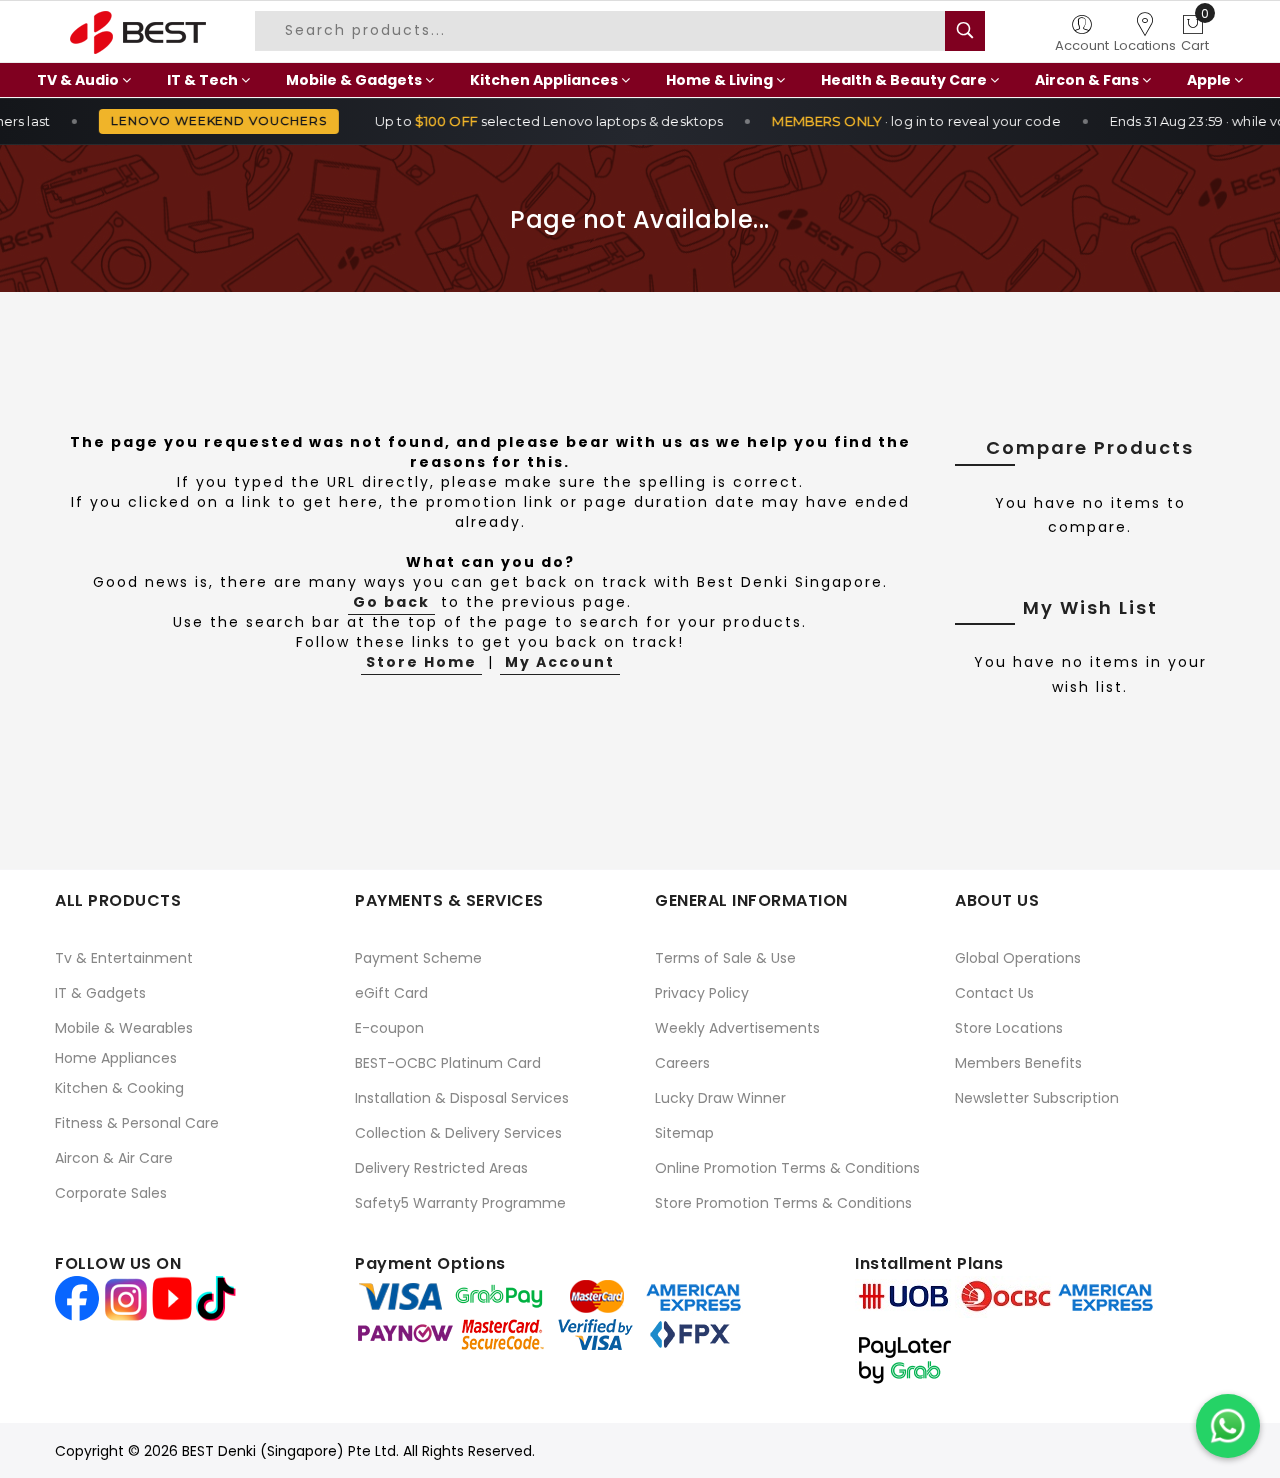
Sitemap (684, 1133)
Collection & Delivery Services (458, 1133)
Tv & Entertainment (124, 958)
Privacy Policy (702, 993)
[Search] (965, 31)
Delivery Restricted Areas (441, 1168)
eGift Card (391, 993)
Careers (682, 1063)
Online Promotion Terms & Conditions (787, 1168)
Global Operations (1018, 958)
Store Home (421, 662)
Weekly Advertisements (737, 1028)
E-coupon (389, 1028)
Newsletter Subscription (1037, 1098)
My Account (560, 662)
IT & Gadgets (100, 993)
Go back (391, 602)
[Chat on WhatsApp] (1228, 1426)
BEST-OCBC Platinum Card (448, 1063)
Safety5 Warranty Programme (460, 1203)
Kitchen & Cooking (119, 1088)
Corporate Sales (111, 1193)
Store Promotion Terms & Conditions (783, 1203)
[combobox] (608, 31)
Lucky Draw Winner (720, 1098)
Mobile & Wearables (124, 1028)
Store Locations (1009, 1028)
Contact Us (994, 993)
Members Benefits (1018, 1063)
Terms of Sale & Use (725, 958)
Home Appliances (116, 1058)
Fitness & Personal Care (137, 1123)
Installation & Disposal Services (462, 1098)
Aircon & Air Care (114, 1158)
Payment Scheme (418, 958)
